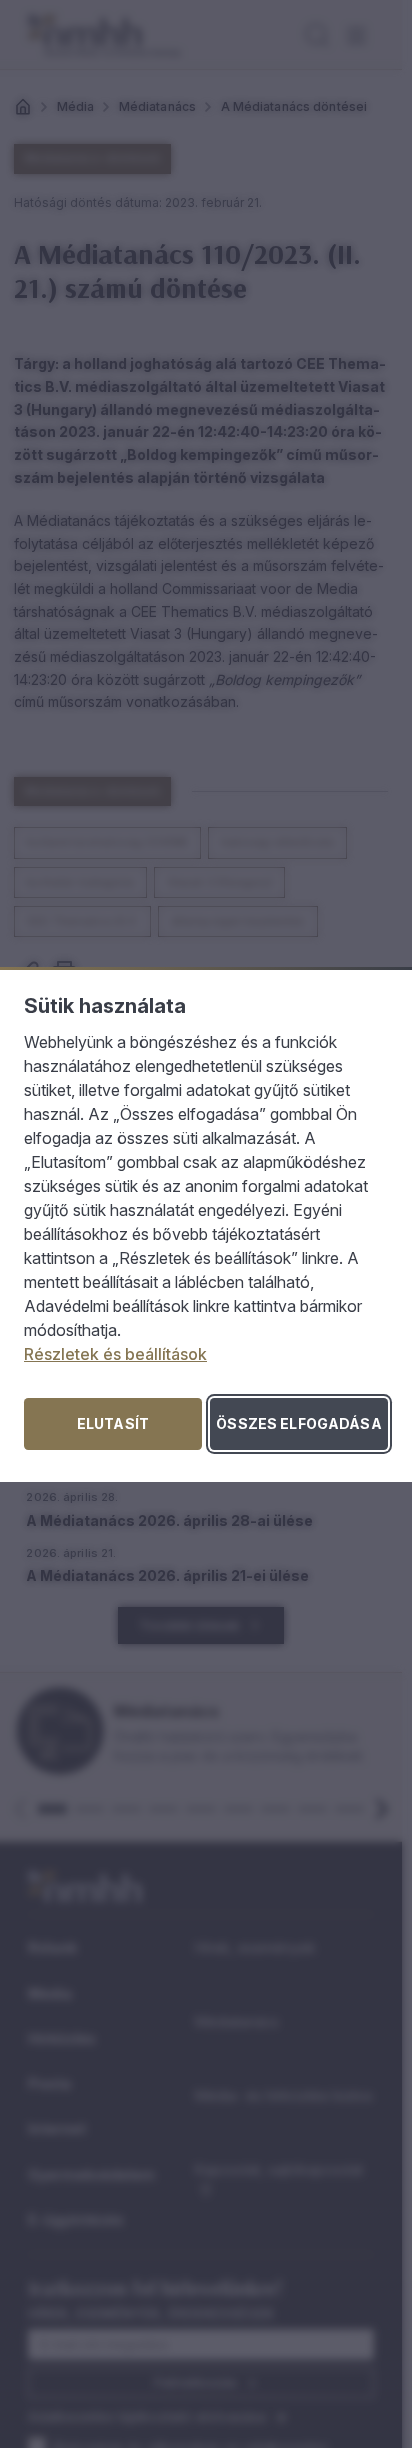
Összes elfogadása (298, 1423)
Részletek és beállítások (115, 1354)
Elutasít (113, 1423)
